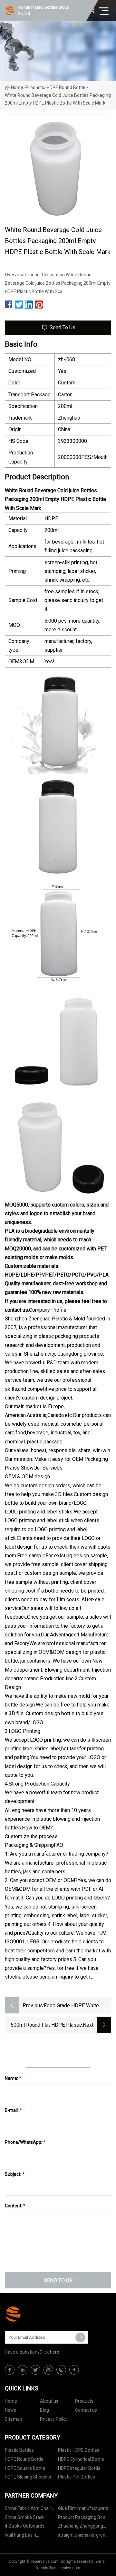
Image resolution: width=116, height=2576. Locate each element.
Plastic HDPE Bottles (79, 2450)
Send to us (63, 327)
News (10, 2410)
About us (49, 2401)
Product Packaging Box (82, 2517)
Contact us (86, 2410)
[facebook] (10, 2370)
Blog (44, 2410)
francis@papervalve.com (58, 2568)
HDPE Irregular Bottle (79, 2468)
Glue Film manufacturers (83, 2508)
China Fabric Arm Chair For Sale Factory (28, 2509)
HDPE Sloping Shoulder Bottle (28, 2478)
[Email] (80, 2337)
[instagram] (61, 2370)
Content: (15, 2206)
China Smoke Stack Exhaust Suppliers (25, 2518)
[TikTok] (74, 2370)
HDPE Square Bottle (25, 2468)
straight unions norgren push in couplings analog (83, 2536)
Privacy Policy (54, 2419)
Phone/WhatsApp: (25, 2142)
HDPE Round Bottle (66, 87)
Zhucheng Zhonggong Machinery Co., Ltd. (81, 2527)
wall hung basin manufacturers (20, 2536)
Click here (49, 2352)
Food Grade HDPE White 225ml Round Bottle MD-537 (76, 2006)
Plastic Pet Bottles (77, 2477)
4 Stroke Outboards (25, 2526)
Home (17, 87)
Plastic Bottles (19, 2450)
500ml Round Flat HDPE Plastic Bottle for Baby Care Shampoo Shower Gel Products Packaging (46, 2026)
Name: (13, 2078)
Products (35, 87)
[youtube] (48, 2370)
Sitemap (14, 2419)
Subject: (15, 2174)
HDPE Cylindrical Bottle (81, 2459)
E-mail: (13, 2110)
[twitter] (35, 2370)
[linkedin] (23, 2370)
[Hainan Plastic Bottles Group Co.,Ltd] (37, 2314)
